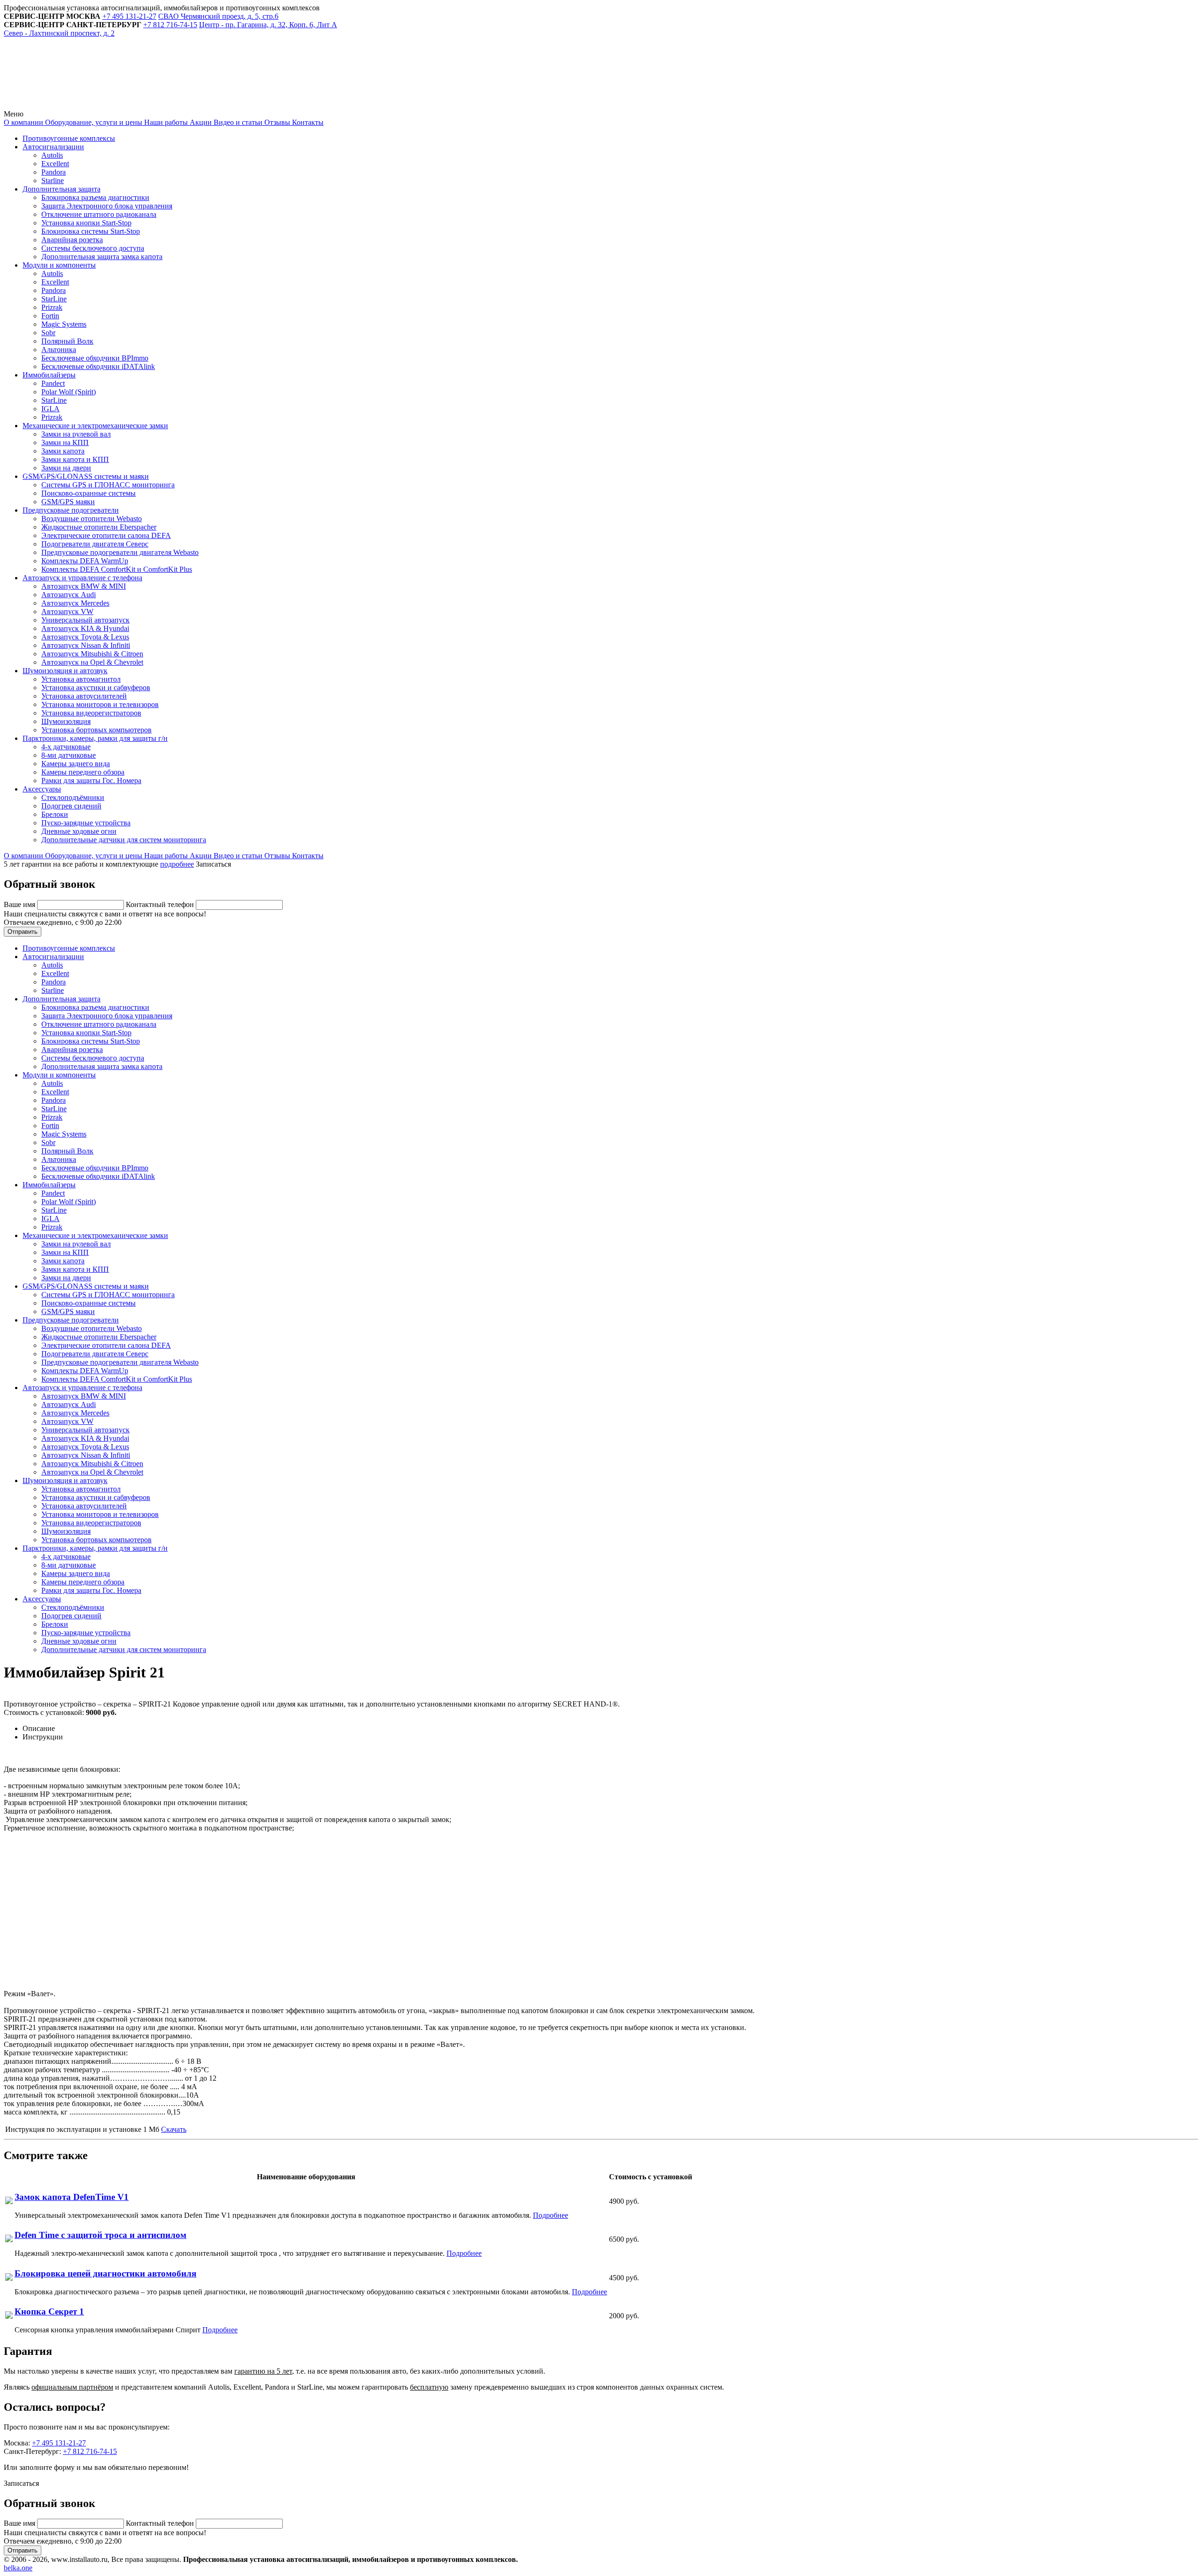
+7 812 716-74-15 (90, 2451)
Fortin (50, 316)
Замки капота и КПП (75, 459)
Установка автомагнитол (81, 679)
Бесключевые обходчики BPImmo (95, 358)
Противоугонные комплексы (69, 138)
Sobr (48, 333)
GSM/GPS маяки (68, 502)
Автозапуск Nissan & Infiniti (86, 645)
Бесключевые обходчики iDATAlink (98, 366)
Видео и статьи (237, 122)
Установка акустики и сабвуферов (96, 688)
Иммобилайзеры (49, 375)
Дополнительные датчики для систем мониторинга (124, 840)
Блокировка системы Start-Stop (91, 231)
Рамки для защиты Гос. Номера (91, 780)
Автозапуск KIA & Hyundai (85, 628)
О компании (23, 122)
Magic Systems (64, 324)
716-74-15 (170, 25)
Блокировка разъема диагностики (95, 197)
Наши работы (165, 122)
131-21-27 (129, 16)
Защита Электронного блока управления (107, 206)
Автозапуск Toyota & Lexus (85, 637)
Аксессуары (42, 789)
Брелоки (55, 814)
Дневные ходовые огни (79, 831)
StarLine (54, 299)
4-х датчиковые (66, 747)
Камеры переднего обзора (83, 772)
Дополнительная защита (62, 189)
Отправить (23, 932)
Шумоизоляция (66, 721)
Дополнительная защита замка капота (102, 257)
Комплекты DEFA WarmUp (85, 561)
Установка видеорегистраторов (91, 713)
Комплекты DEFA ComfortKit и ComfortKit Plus (117, 569)
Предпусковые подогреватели (71, 510)
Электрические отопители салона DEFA (106, 535)
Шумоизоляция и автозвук (65, 671)
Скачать (174, 2129)
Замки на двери (66, 468)
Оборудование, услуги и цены (93, 122)
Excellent (55, 164)
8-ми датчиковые (69, 755)
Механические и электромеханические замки (95, 426)
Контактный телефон (161, 904)
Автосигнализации (53, 147)
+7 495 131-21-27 (59, 2443)
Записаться (213, 864)
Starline (53, 181)
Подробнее (551, 2215)
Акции (200, 122)
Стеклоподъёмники (73, 797)
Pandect (53, 383)
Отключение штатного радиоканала (99, 214)
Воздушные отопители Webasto (92, 519)
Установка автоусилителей (84, 696)
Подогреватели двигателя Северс (95, 544)
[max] (217, 105)
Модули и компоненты (59, 265)
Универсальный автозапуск (85, 620)
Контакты (307, 122)
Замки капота (63, 451)
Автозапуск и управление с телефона (82, 578)
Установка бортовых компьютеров (96, 730)
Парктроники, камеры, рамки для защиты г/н (95, 738)
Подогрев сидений (71, 806)
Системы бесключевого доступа (93, 248)
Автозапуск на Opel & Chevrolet (92, 662)
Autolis (52, 155)
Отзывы (276, 122)
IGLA (50, 409)
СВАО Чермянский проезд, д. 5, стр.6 (218, 16)
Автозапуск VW (67, 611)
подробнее (177, 864)
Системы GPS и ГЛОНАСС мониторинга (108, 485)
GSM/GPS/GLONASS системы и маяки (86, 476)
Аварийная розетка (72, 240)
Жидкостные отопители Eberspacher (99, 527)
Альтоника (59, 350)
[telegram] (74, 105)
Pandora (54, 172)
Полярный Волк (67, 341)
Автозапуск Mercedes (75, 603)
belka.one (18, 2568)
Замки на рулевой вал (76, 434)
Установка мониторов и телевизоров (100, 704)
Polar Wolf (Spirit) (69, 392)
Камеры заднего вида (76, 764)
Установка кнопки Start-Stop (86, 223)
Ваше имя (20, 904)
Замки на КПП (65, 442)
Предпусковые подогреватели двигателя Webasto (120, 552)
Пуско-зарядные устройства (86, 823)
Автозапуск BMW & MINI (84, 586)
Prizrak (52, 307)
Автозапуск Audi (69, 595)
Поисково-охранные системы (89, 493)
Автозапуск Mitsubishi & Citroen (92, 654)
